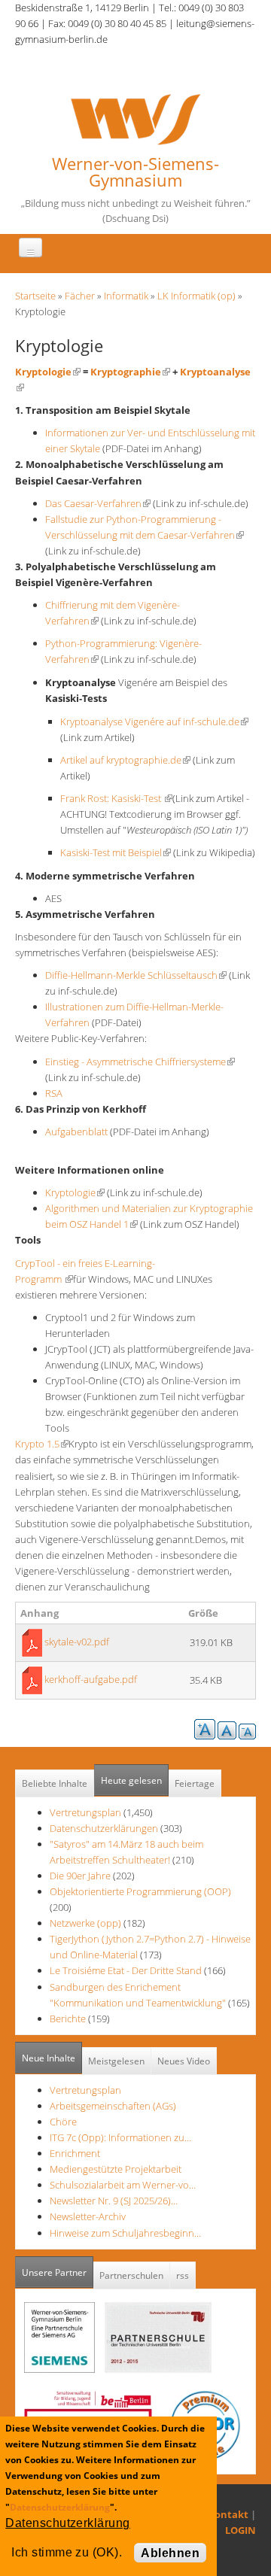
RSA (54, 1093)
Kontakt (228, 2514)
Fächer (80, 296)
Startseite (35, 296)
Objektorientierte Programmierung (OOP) (140, 1891)
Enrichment (75, 2153)
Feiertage (195, 1783)
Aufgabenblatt (76, 1132)
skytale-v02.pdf (77, 1642)
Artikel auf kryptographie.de (125, 760)
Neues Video (184, 2061)
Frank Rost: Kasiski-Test (116, 798)
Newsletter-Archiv (88, 2216)
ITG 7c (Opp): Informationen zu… (120, 2137)
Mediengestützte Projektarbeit (116, 2169)
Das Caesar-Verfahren (98, 503)
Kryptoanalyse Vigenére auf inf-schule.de (154, 721)
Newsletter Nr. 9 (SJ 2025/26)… (114, 2201)
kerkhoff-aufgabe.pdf (91, 1679)
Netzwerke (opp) (85, 1923)
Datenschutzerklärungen (104, 1828)
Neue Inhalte (49, 2058)
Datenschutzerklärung (60, 2507)
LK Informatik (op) (196, 296)
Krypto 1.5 (42, 1444)
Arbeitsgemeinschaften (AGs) (113, 2106)
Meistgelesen (116, 2061)
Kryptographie (130, 372)
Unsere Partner (58, 2272)
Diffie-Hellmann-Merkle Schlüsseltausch (136, 975)
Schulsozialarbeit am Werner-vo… (123, 2185)
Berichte (68, 2019)
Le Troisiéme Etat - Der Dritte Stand (127, 1970)
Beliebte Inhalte (55, 1783)
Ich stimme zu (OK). (67, 2552)
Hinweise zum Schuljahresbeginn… (125, 2233)
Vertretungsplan (85, 1812)
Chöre (63, 2122)
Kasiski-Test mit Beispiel (116, 852)
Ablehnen (170, 2553)
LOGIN (241, 2530)
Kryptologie (48, 372)
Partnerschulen (131, 2275)
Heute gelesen (131, 1780)
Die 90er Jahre (80, 1876)
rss (183, 2275)
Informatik (126, 296)
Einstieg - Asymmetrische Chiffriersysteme (140, 1062)
